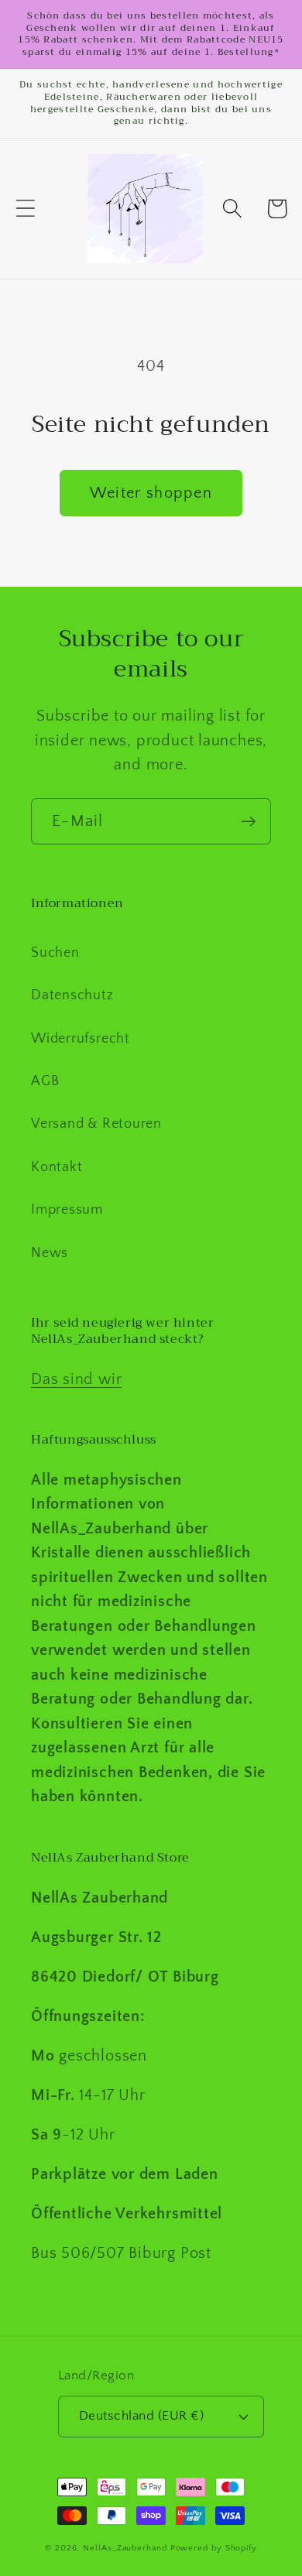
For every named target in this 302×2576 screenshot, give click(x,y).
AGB (45, 1081)
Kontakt (57, 1167)
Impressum (67, 1210)
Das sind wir (76, 1379)
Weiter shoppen (151, 493)
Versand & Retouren (96, 1124)
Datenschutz (72, 995)
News (50, 1253)
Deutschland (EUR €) (142, 2416)
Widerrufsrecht (81, 1039)
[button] (25, 209)
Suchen (55, 953)
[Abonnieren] (248, 822)
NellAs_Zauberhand (125, 2548)
